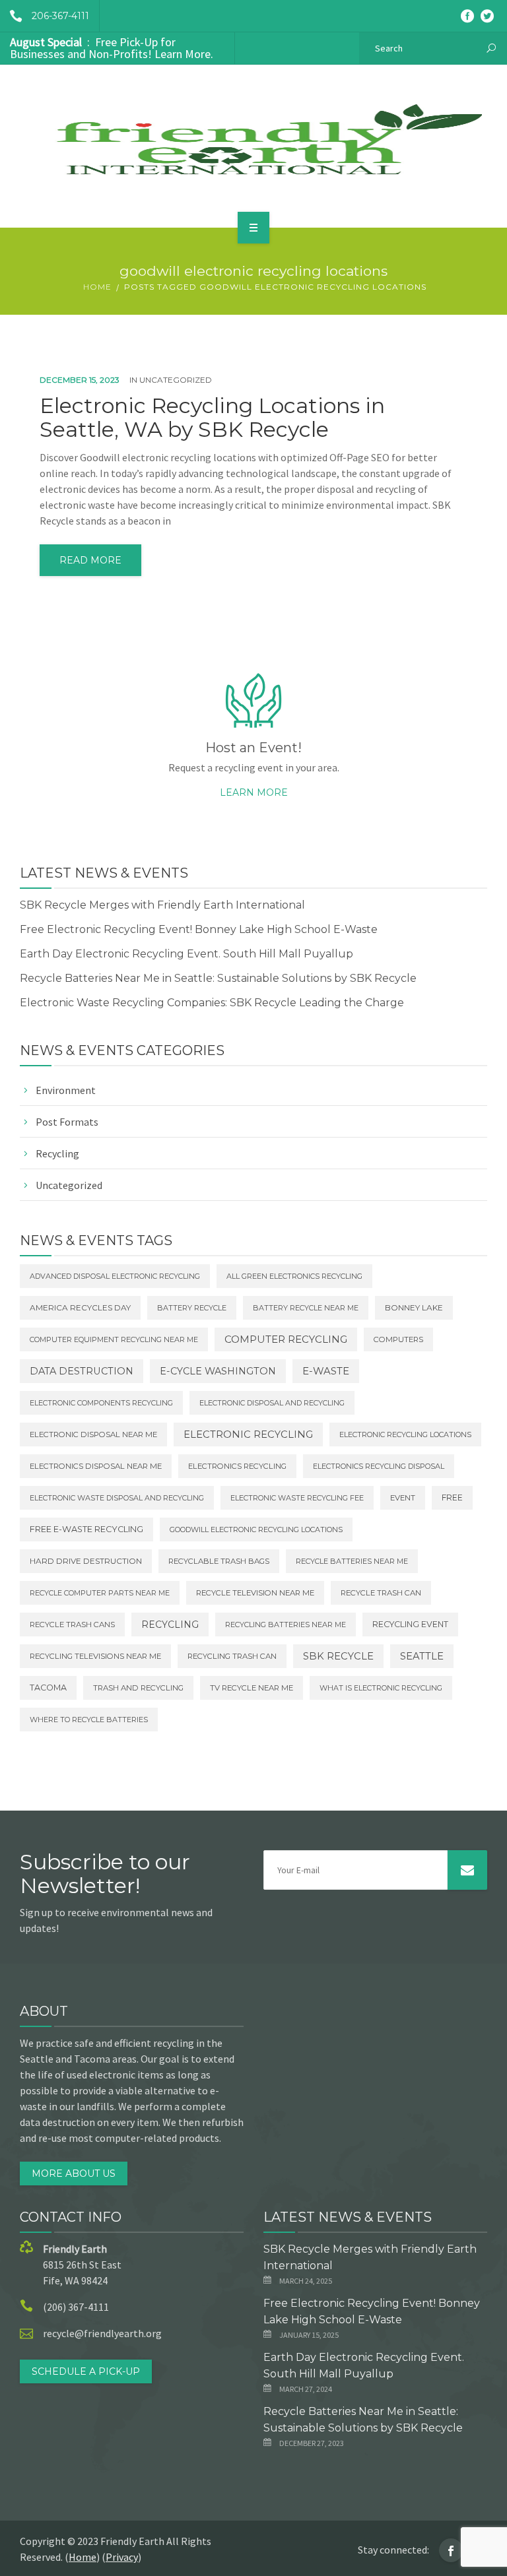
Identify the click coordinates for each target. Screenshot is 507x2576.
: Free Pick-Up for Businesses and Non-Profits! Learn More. (112, 48)
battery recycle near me (306, 1308)
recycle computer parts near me (100, 1593)
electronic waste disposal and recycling (117, 1498)
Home (97, 287)
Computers (398, 1339)
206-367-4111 (60, 16)
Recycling (57, 1153)
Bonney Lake (414, 1308)
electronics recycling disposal (379, 1466)
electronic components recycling (101, 1403)
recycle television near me (255, 1593)
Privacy (122, 2557)
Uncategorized (176, 380)
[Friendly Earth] (253, 144)
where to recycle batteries (89, 1720)
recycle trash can (381, 1593)
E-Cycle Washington (218, 1371)
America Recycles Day (80, 1308)
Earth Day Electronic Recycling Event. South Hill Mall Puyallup (186, 954)
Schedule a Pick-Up (86, 2371)
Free (452, 1497)
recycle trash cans (72, 1625)
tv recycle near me (252, 1688)
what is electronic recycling (381, 1688)
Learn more (254, 792)
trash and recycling (138, 1688)
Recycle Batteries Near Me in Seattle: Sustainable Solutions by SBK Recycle (218, 978)
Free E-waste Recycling (86, 1529)
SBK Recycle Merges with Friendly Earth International (162, 905)
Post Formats (67, 1122)
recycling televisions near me (95, 1656)
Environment (66, 1090)
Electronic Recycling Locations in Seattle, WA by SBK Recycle (212, 418)
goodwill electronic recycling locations (256, 1529)
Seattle (422, 1656)
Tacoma (48, 1688)
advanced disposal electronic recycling (115, 1276)
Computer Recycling (286, 1339)
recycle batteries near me (352, 1561)
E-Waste (326, 1371)
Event (403, 1498)
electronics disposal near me (96, 1466)
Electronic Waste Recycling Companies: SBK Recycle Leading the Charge (212, 1003)
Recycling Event (410, 1624)
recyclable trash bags (219, 1561)
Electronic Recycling (248, 1434)
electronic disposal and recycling (272, 1403)
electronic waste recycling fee (297, 1498)
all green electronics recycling (294, 1276)
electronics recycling (237, 1466)
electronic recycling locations (405, 1434)
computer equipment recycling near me (114, 1339)
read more (90, 560)
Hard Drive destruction (86, 1561)
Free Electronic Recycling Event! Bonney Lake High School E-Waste (199, 929)
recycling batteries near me (286, 1625)
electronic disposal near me (93, 1434)
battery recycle (192, 1308)
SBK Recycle (338, 1656)
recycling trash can (232, 1656)
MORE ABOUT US (74, 2173)
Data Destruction (82, 1371)
